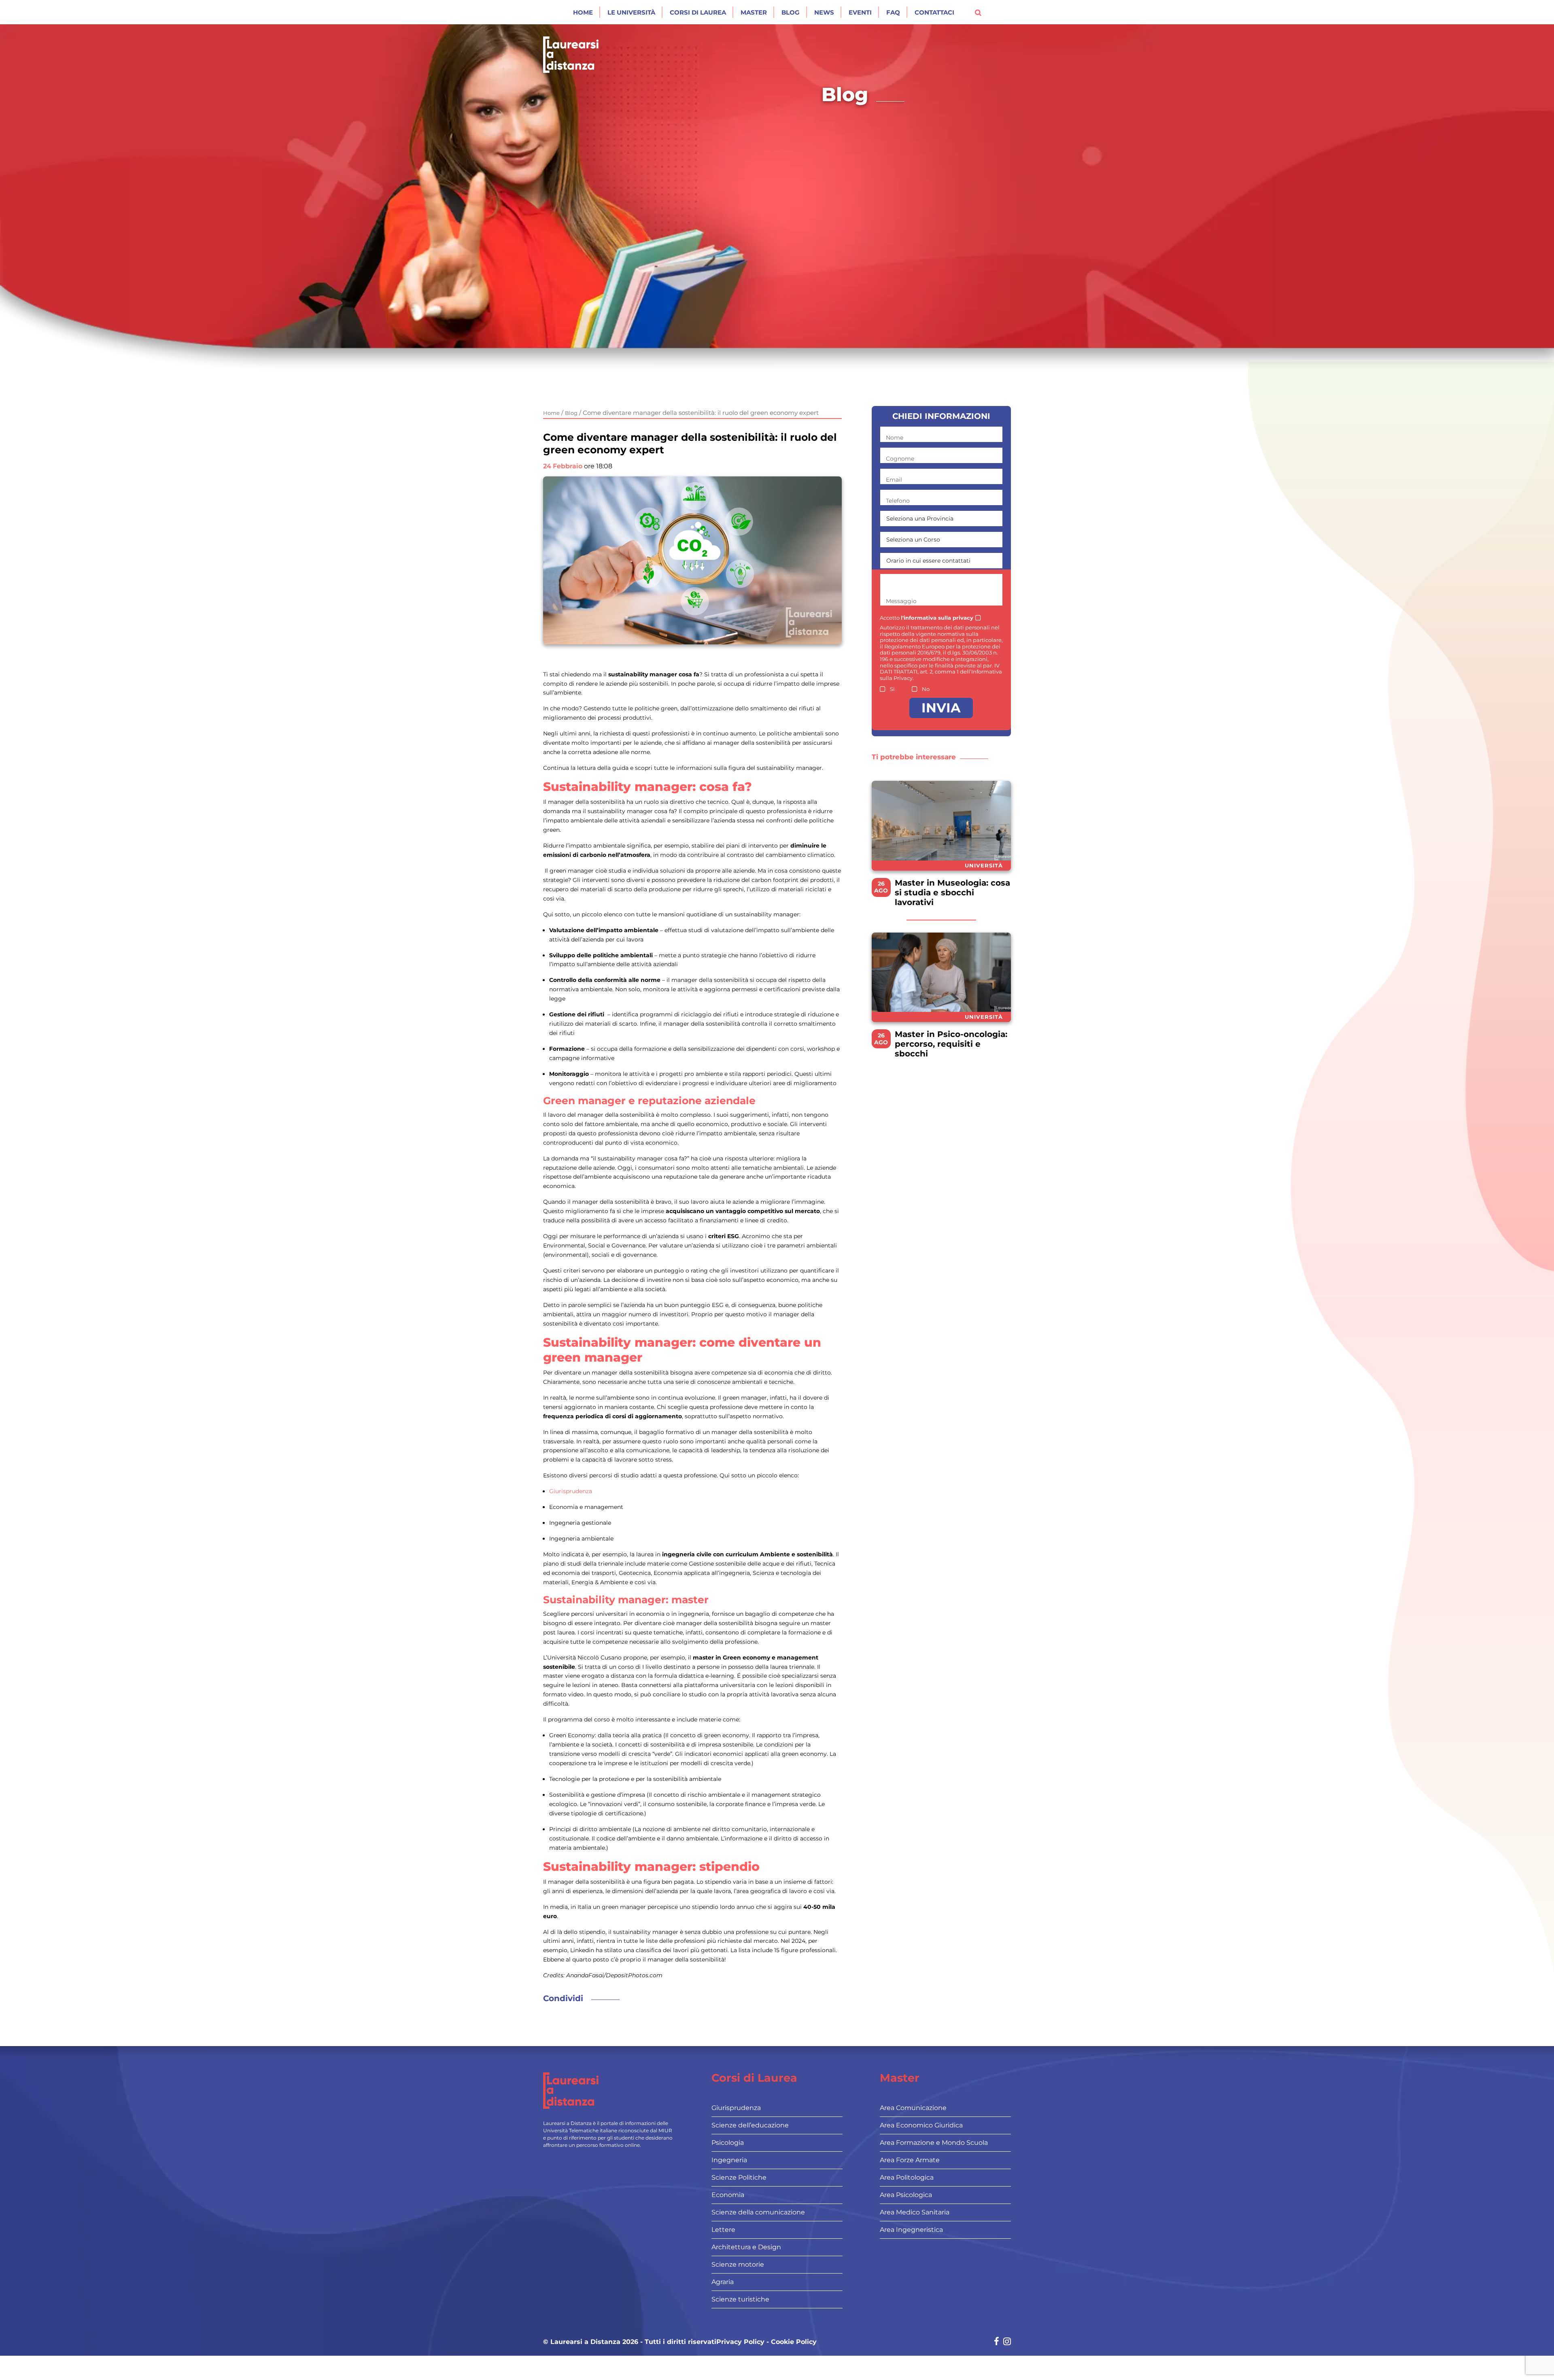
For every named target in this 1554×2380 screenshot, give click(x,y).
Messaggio (901, 601)
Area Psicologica (906, 2195)
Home (583, 12)
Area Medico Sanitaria (915, 2212)
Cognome (900, 459)
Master (754, 12)
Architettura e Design (746, 2247)
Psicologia (728, 2143)
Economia (728, 2195)
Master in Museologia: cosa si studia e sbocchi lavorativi (952, 892)
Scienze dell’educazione (750, 2125)
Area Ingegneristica (911, 2230)
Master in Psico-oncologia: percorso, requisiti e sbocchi (951, 1044)
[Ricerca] (978, 12)
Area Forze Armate (910, 2160)
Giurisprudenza (571, 1491)
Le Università (631, 12)
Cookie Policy (794, 2342)
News (824, 12)
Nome (895, 438)
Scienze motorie (738, 2264)
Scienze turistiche (740, 2299)
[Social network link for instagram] (1007, 2342)
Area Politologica (907, 2177)
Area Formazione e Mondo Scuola (934, 2143)
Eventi (860, 12)
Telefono (898, 501)
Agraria (723, 2282)
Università (984, 865)
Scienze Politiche (739, 2177)
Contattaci (934, 12)
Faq (893, 12)
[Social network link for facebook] (997, 2342)
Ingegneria (729, 2160)
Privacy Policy (740, 2342)
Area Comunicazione (913, 2108)
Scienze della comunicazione (758, 2212)
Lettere (723, 2230)
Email (894, 480)
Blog (791, 12)
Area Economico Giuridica (921, 2125)
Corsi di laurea (698, 12)
